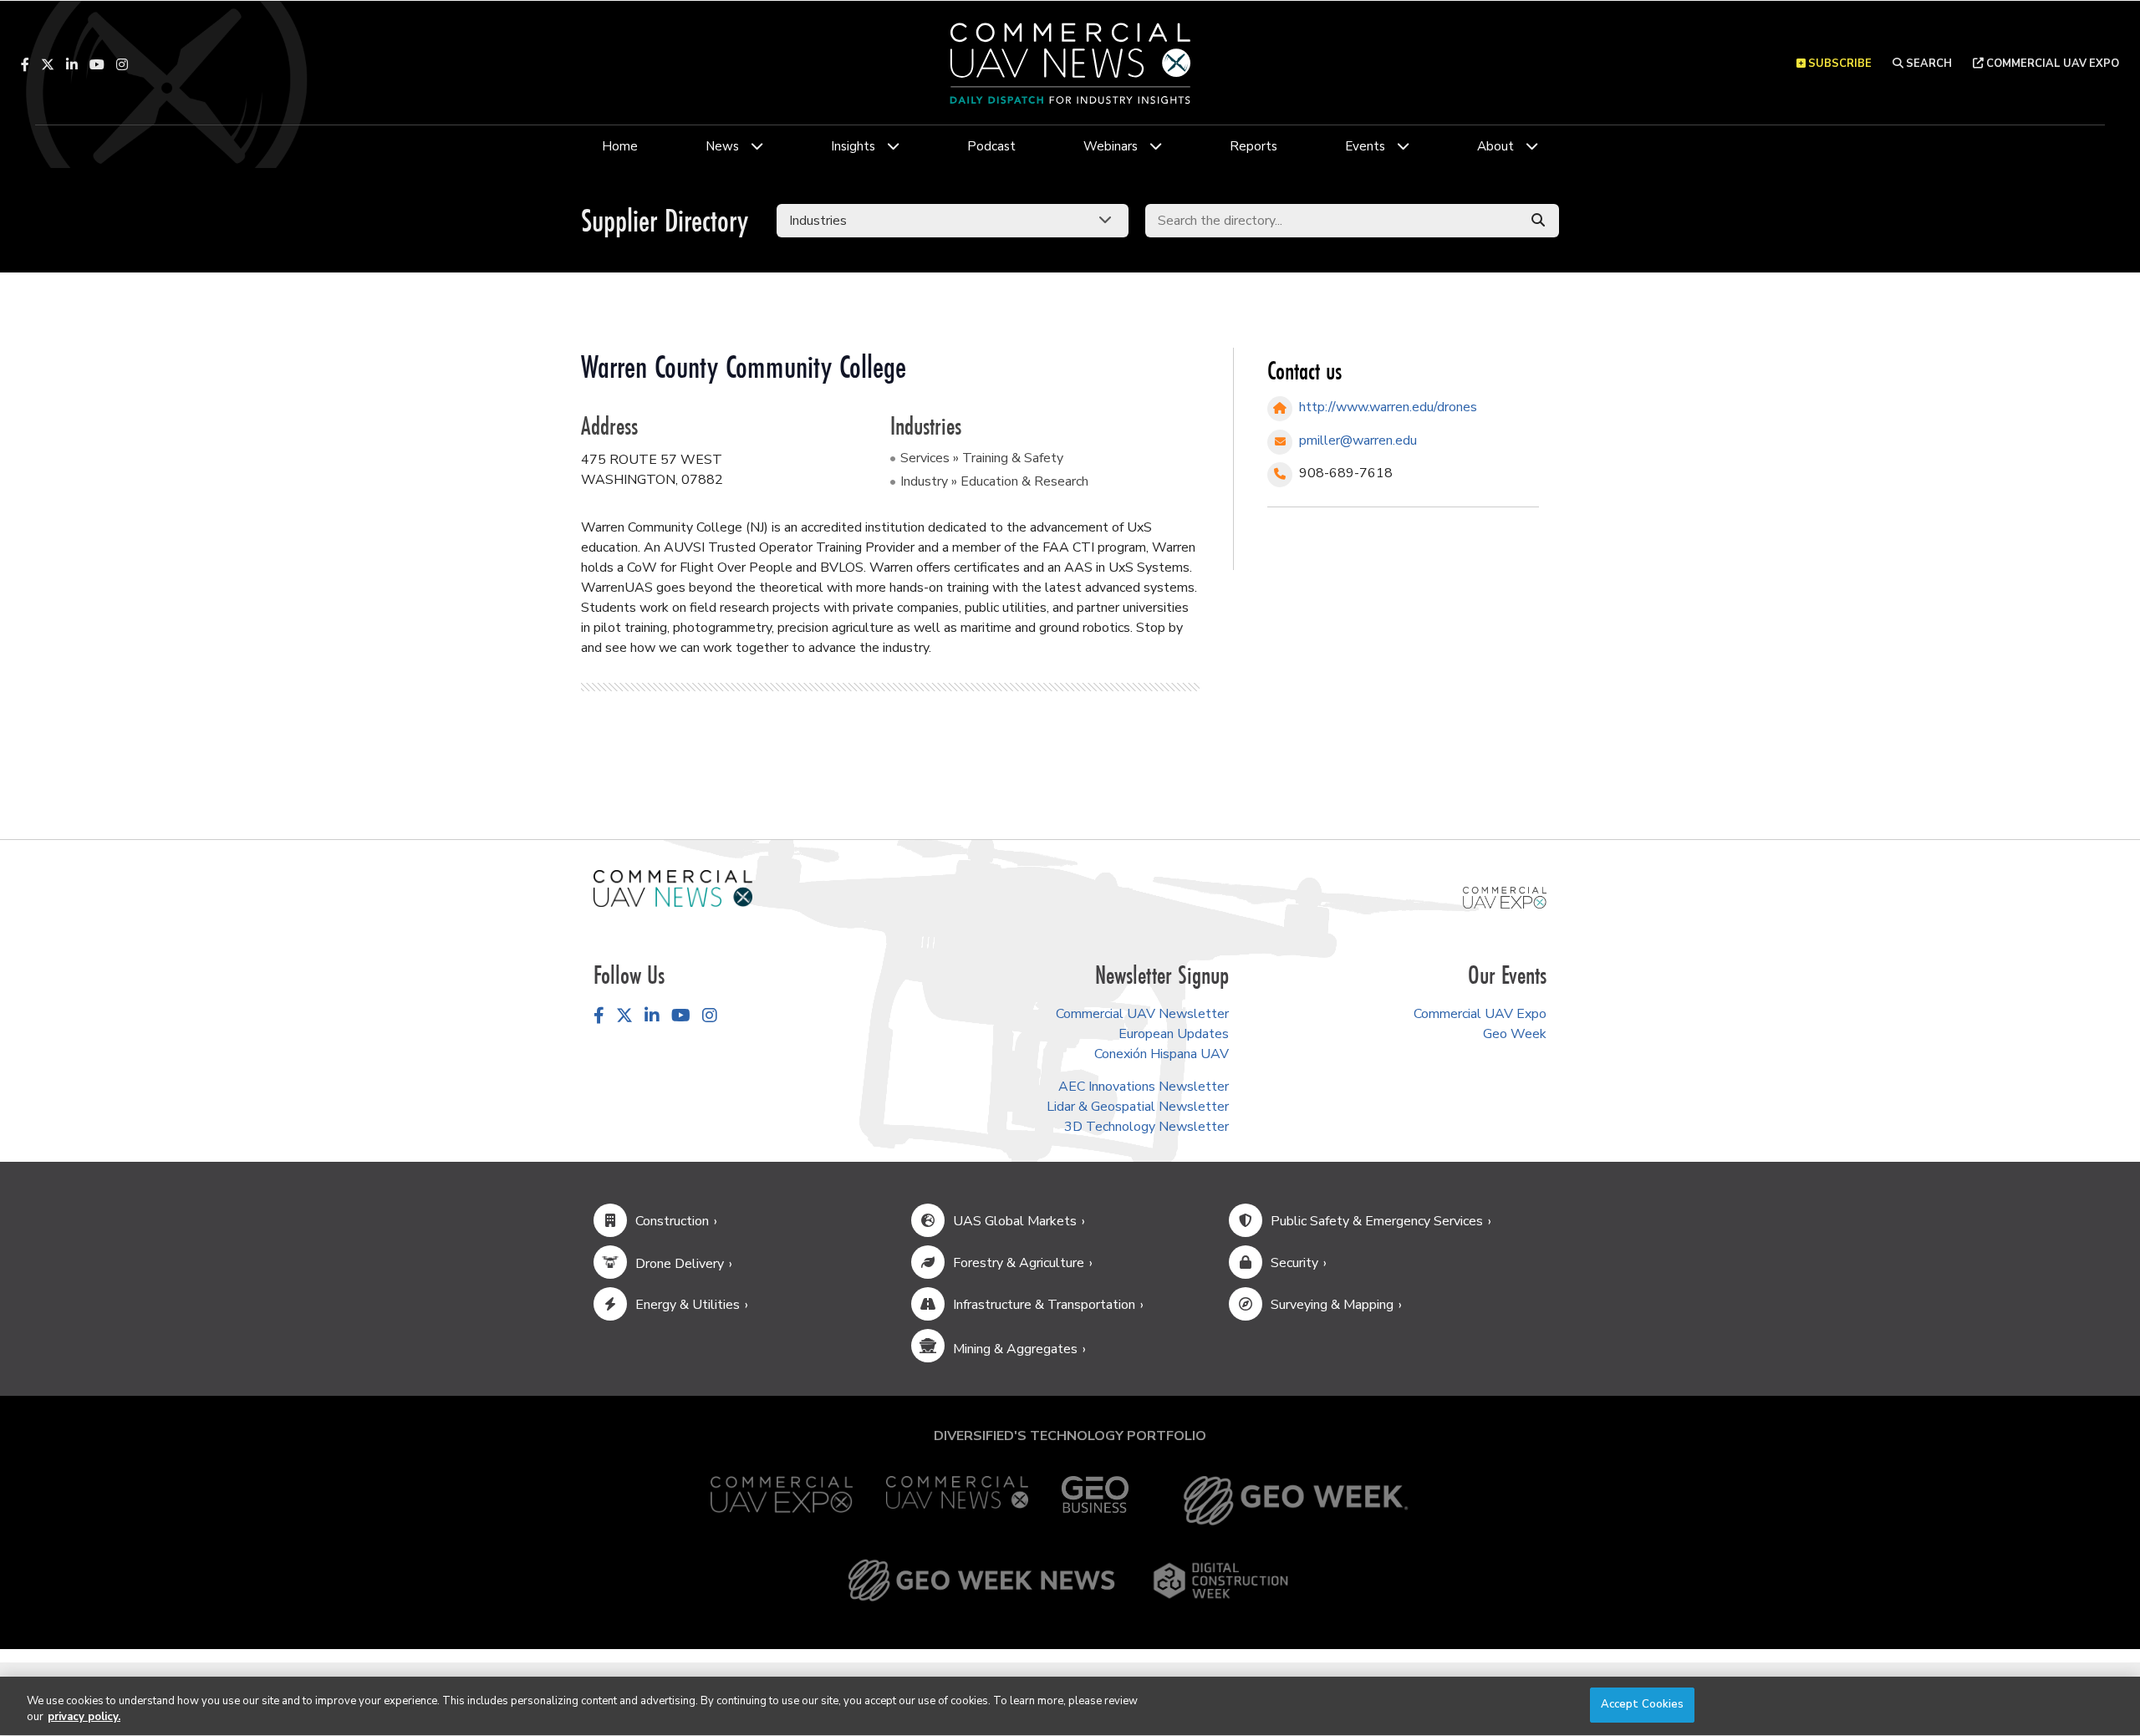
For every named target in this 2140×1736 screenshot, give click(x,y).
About (1495, 146)
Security (1294, 1263)
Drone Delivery (680, 1264)
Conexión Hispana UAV (1162, 1054)
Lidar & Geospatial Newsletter (1138, 1107)
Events (1365, 146)
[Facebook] (25, 64)
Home (620, 146)
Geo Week (1515, 1034)
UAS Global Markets (1015, 1221)
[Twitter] (48, 64)
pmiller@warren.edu (1358, 440)
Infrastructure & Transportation (1044, 1305)
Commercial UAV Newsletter (1142, 1014)
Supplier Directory (665, 220)
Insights (853, 146)
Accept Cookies (1643, 1704)
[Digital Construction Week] (1220, 1581)
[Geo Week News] (981, 1581)
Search (1928, 64)
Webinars (1111, 146)
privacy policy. (84, 1718)
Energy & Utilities (688, 1305)
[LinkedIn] (72, 64)
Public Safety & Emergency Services (1377, 1221)
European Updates (1174, 1034)
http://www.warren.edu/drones (1388, 407)
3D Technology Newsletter (1146, 1127)
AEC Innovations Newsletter (1144, 1087)
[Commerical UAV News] (673, 888)
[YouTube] (97, 64)
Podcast (991, 146)
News (722, 146)
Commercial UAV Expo (2051, 64)
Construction (672, 1221)
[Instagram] (122, 64)
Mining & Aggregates (1015, 1349)
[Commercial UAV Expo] (1505, 897)
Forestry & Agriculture (1019, 1263)
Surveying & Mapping (1332, 1305)
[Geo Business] (1095, 1501)
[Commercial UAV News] (957, 1501)
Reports (1253, 146)
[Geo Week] (1296, 1501)
